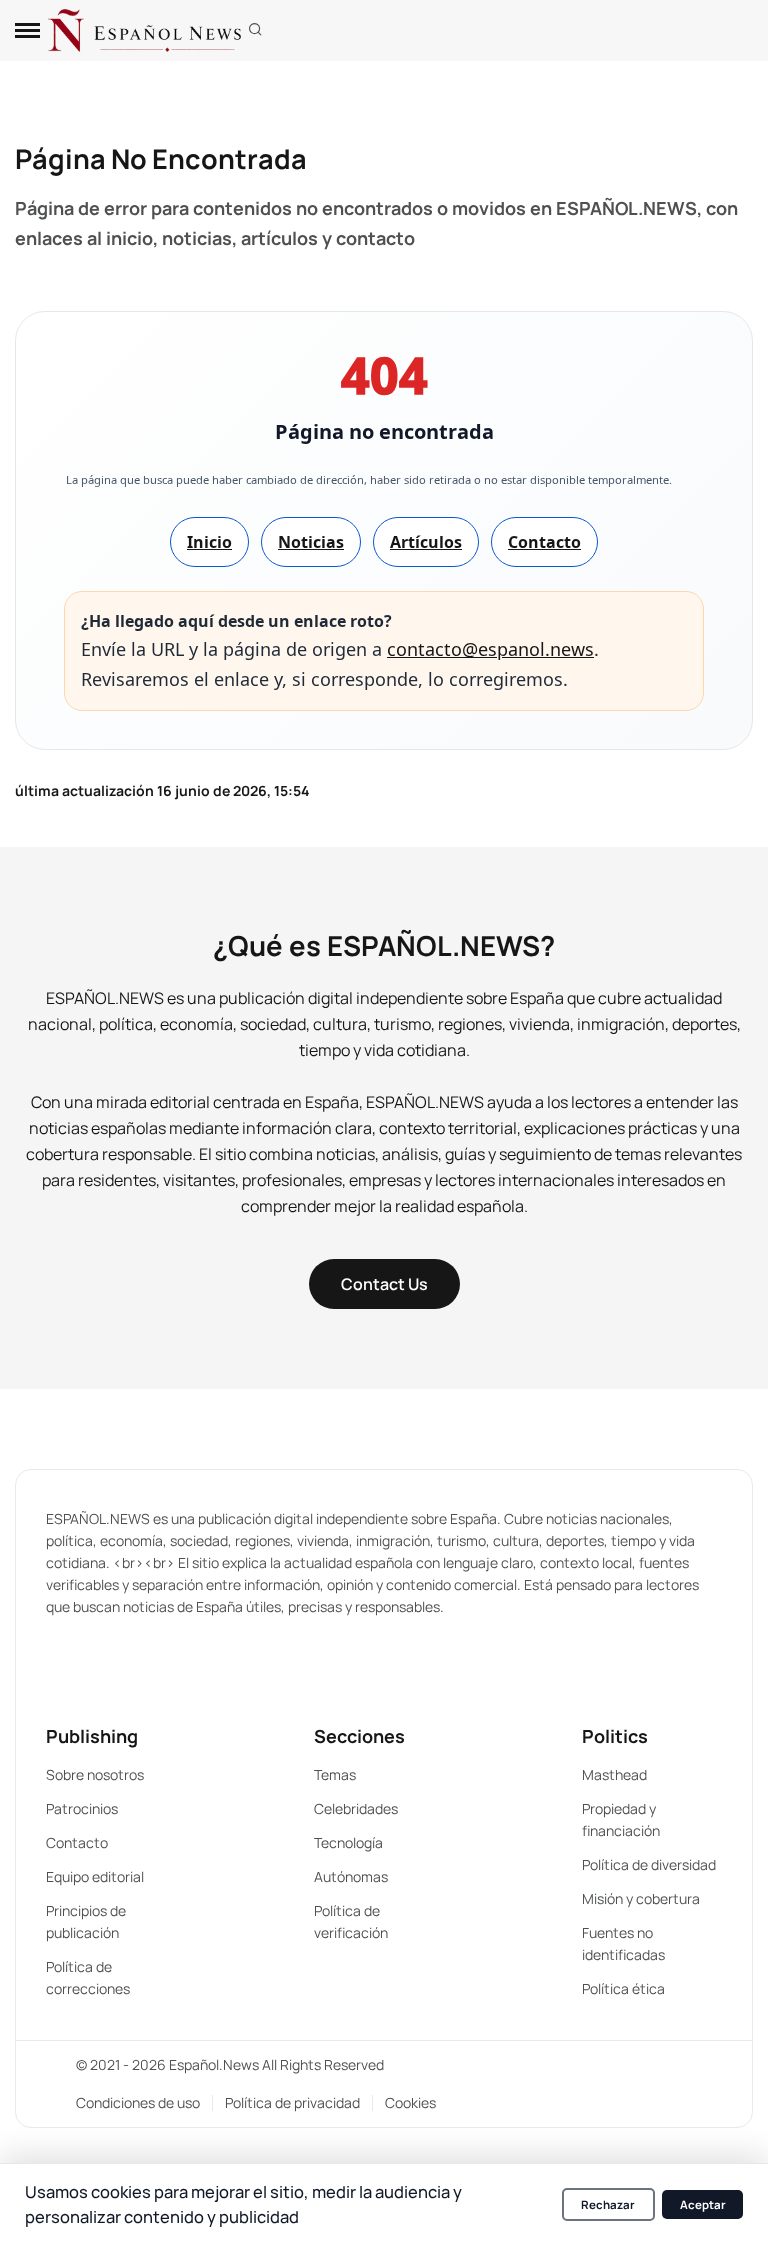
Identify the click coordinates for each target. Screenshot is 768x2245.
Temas (335, 1774)
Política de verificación (351, 1921)
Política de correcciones (88, 1977)
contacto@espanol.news (490, 649)
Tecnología (348, 1842)
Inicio (209, 542)
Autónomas (351, 1876)
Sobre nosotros (95, 1774)
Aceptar (703, 2204)
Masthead (614, 1774)
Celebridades (356, 1808)
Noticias (311, 542)
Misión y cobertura (641, 1898)
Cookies (410, 2102)
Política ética (623, 1988)
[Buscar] (255, 30)
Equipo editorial (95, 1876)
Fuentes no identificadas (623, 1943)
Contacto (544, 542)
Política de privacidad (292, 2102)
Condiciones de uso (138, 2102)
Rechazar (608, 2204)
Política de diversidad (649, 1864)
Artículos (426, 542)
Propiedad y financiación (621, 1819)
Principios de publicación (86, 1921)
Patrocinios (82, 1808)
